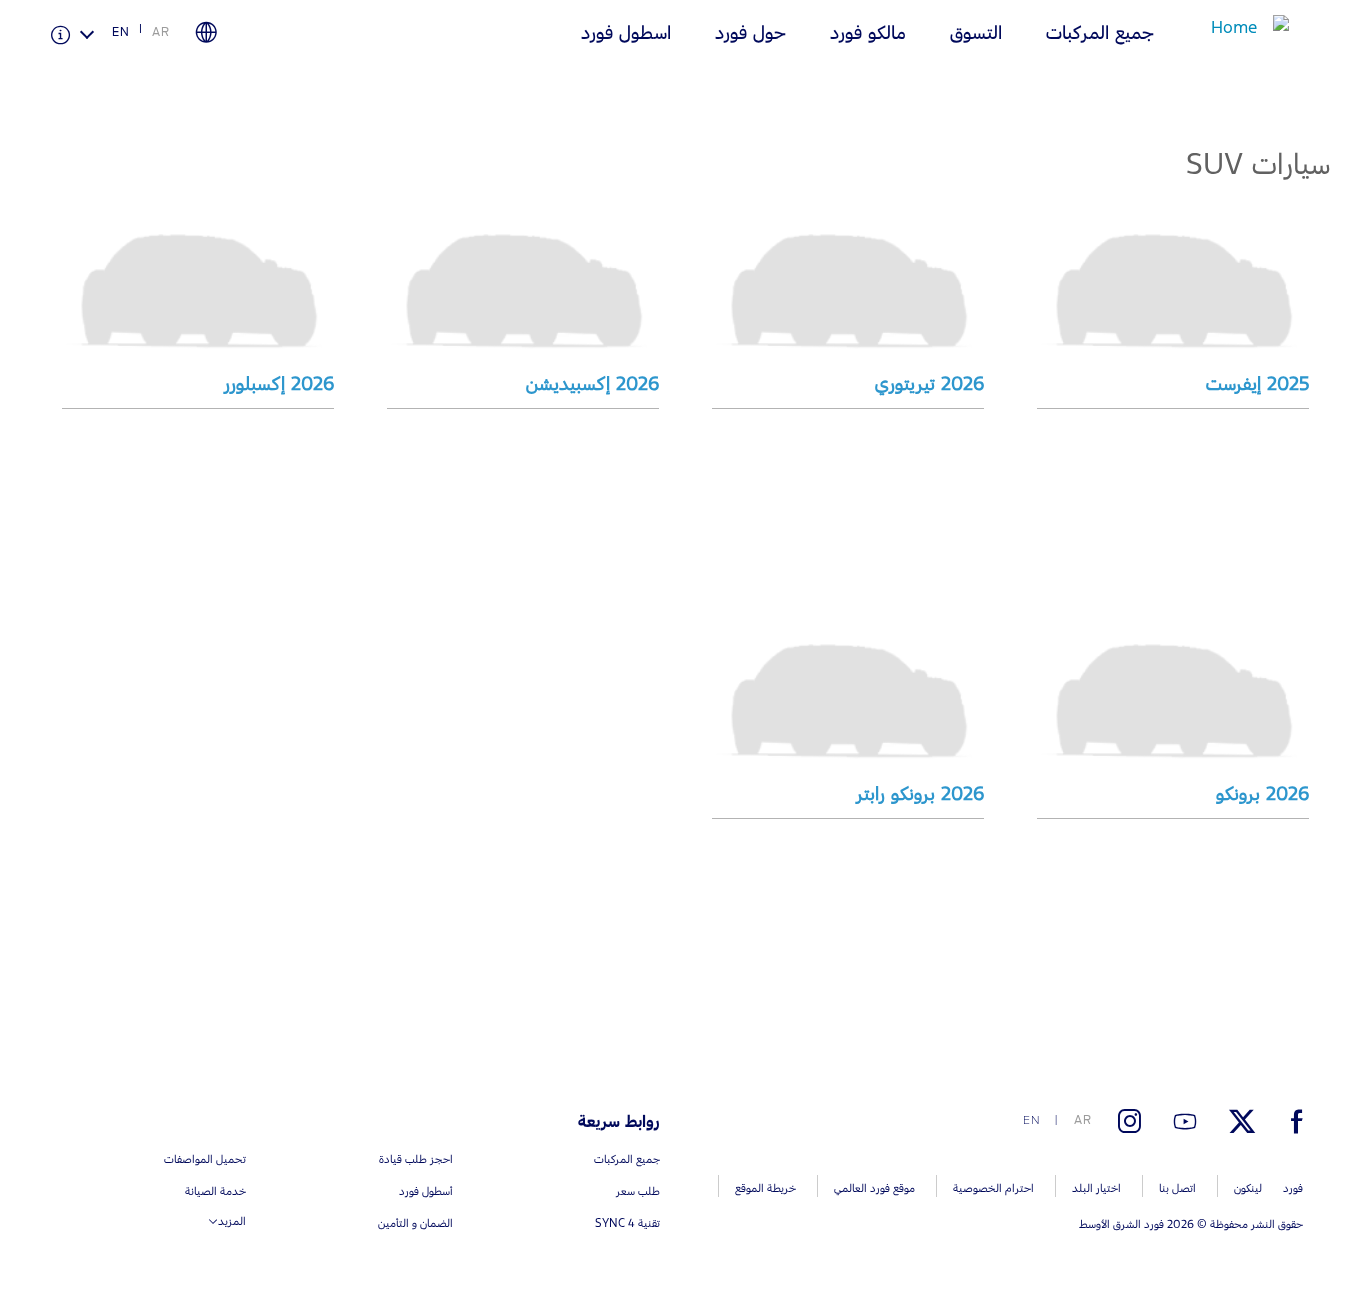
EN (121, 32)
